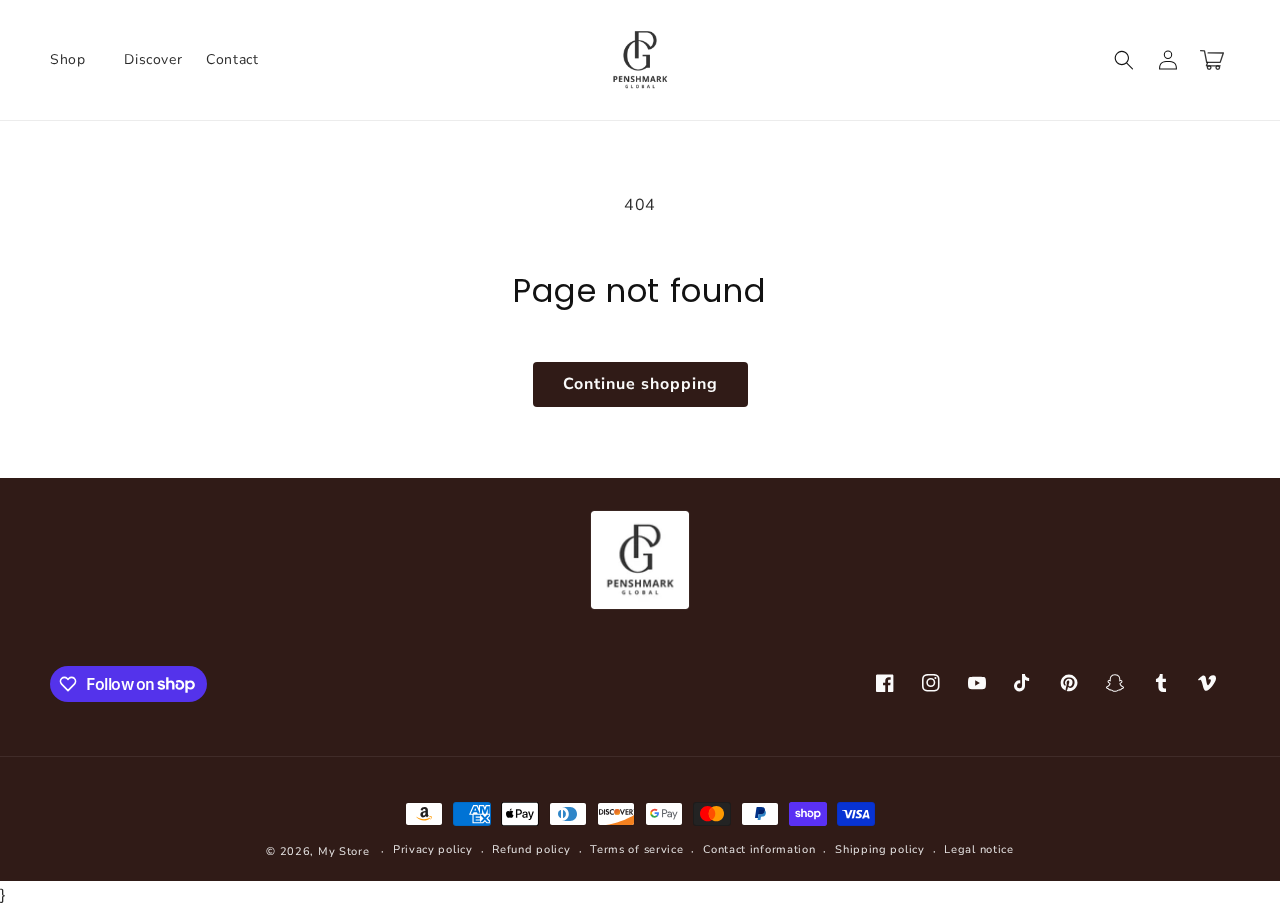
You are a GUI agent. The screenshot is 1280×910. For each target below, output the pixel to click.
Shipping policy (880, 849)
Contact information (759, 849)
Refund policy (531, 849)
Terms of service (636, 849)
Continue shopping (640, 384)
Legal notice (978, 849)
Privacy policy (433, 849)
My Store (344, 851)
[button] (75, 60)
